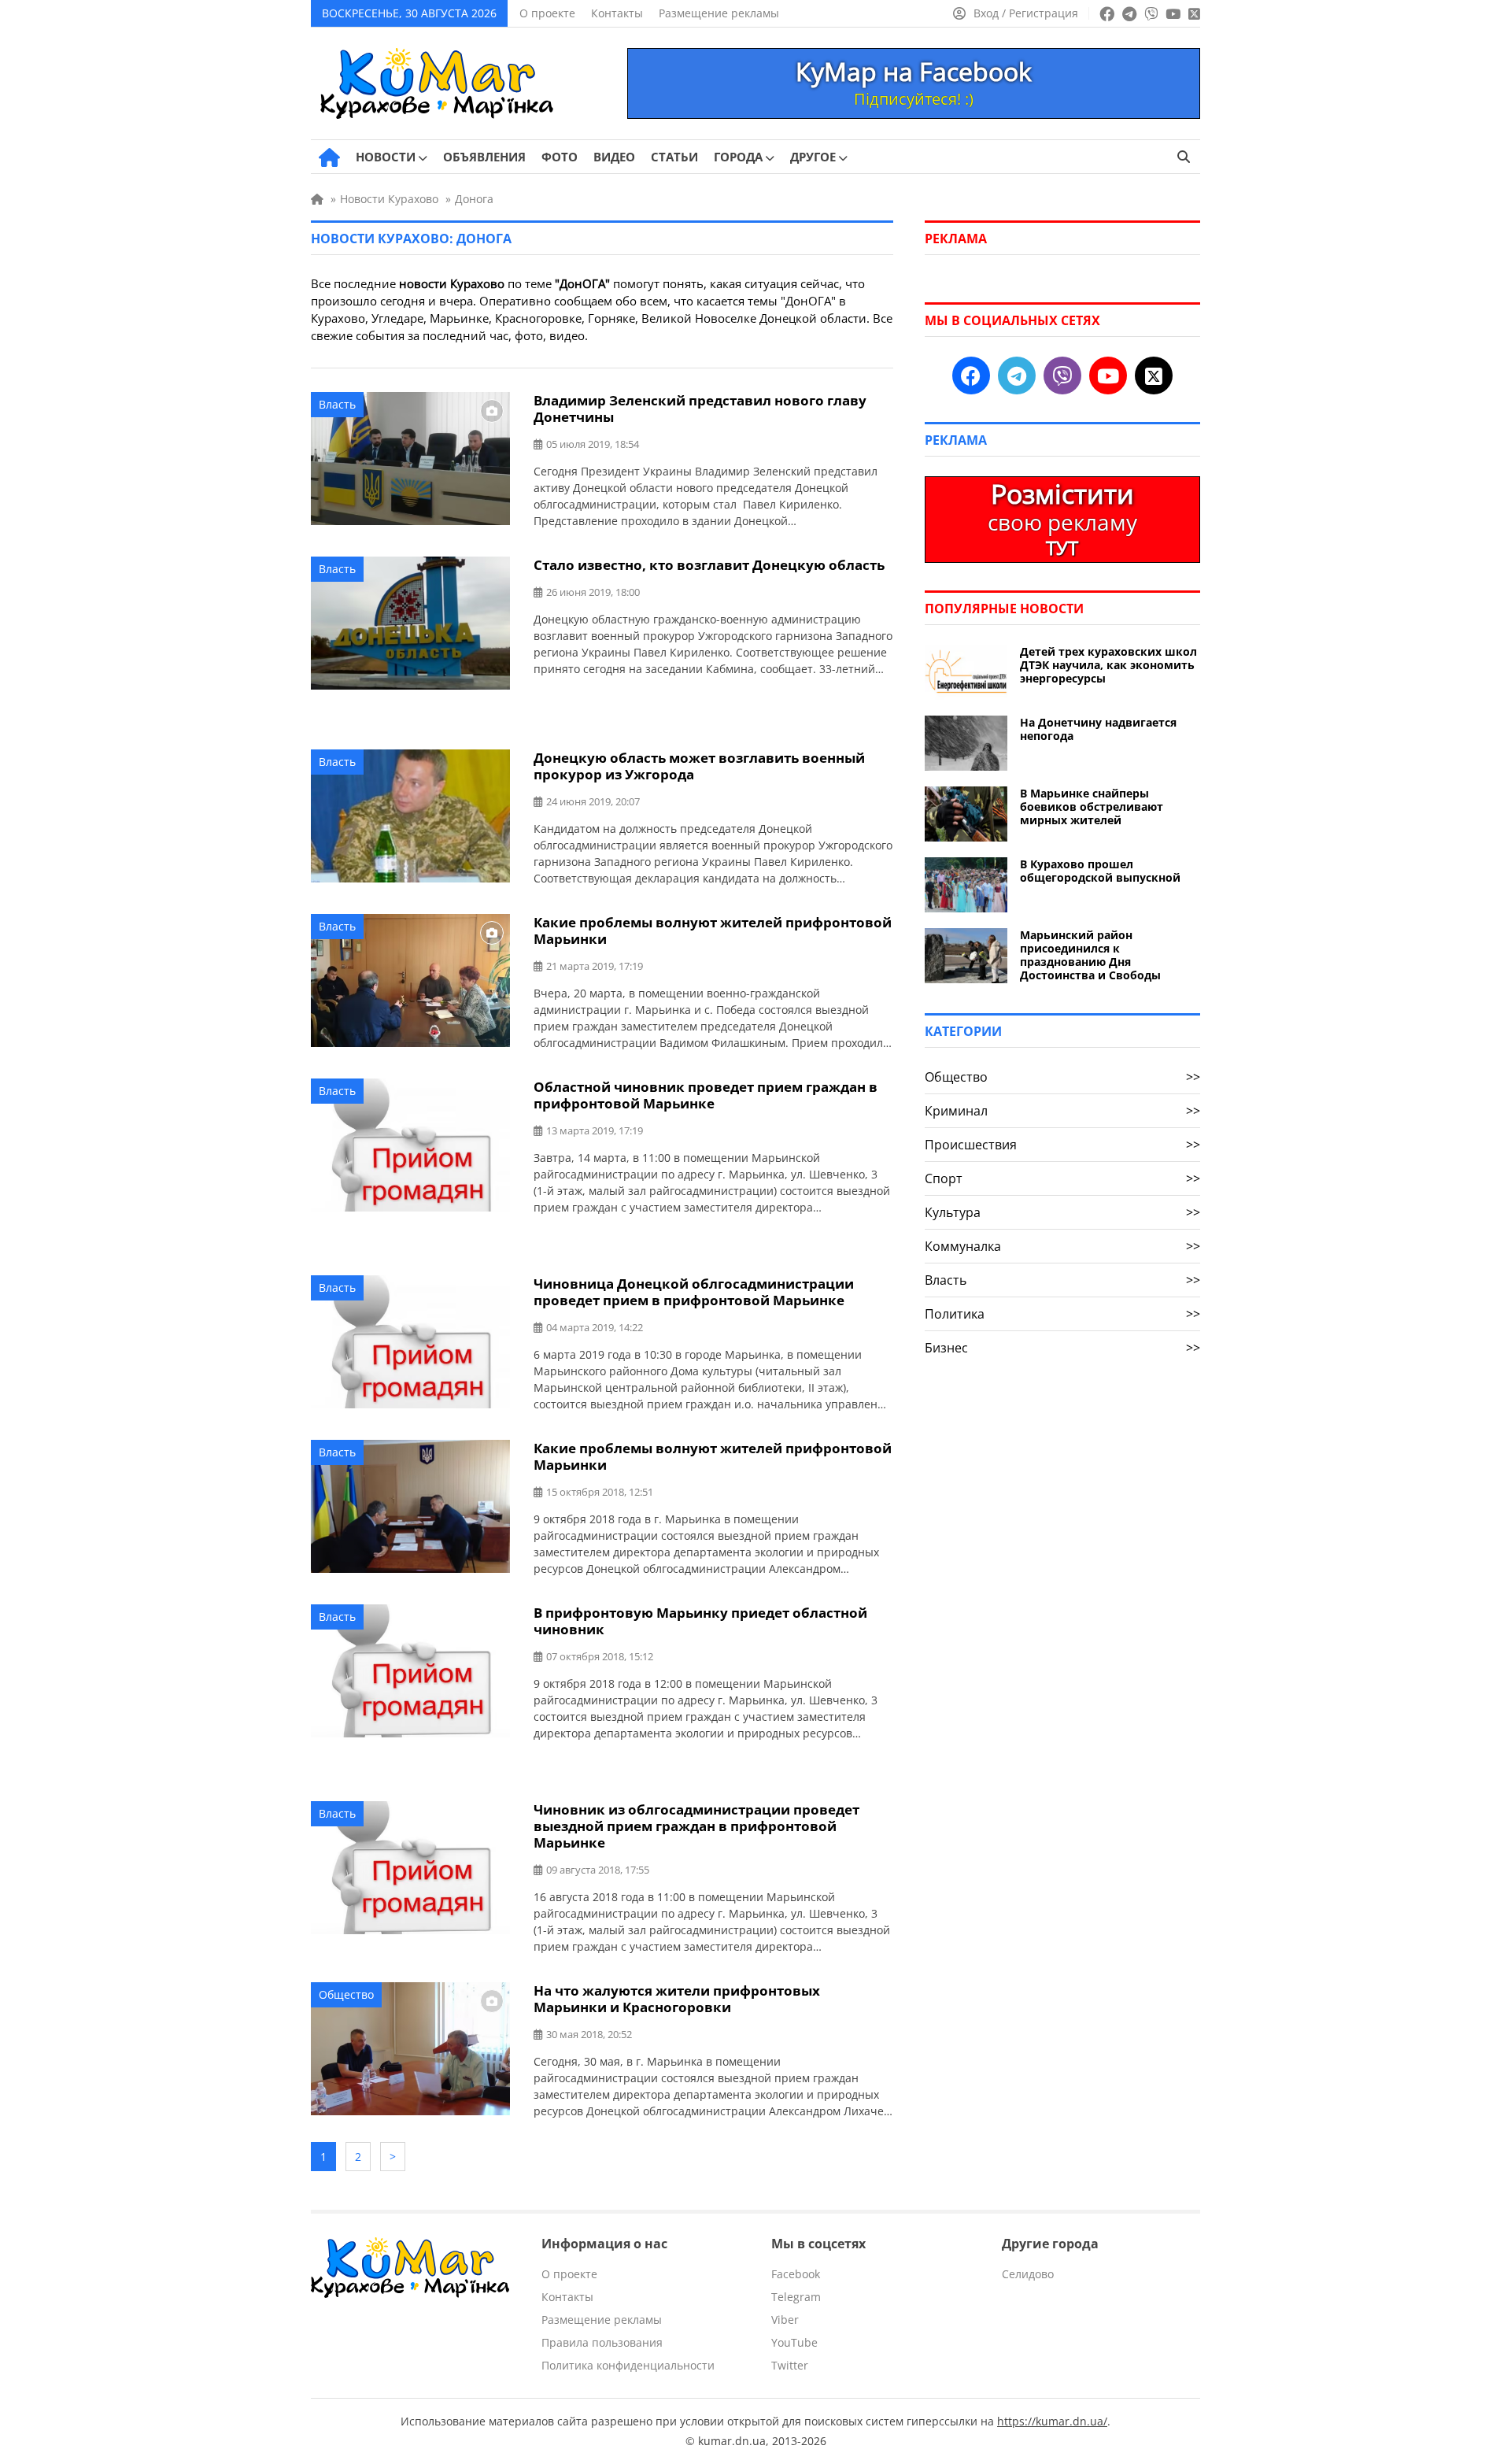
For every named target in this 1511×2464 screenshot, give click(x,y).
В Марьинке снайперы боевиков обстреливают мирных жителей (1092, 807)
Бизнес (1062, 1348)
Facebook (796, 2274)
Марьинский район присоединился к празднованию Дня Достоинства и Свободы (1090, 955)
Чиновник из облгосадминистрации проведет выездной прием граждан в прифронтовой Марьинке (696, 1826)
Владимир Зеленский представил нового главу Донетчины (700, 409)
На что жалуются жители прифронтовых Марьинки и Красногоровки (677, 1999)
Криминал (1062, 1111)
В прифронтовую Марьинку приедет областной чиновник (700, 1621)
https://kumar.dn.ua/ (1052, 2421)
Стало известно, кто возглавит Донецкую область (709, 565)
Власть (337, 404)
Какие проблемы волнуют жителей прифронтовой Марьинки (713, 930)
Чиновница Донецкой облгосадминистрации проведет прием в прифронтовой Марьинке (694, 1292)
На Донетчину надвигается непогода (1098, 729)
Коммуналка (1062, 1246)
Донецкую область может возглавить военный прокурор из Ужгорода (699, 766)
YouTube (794, 2342)
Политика (1062, 1314)
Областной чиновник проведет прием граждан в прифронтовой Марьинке (706, 1095)
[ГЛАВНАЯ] (329, 157)
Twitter (790, 2365)
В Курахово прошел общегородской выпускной (1100, 871)
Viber (785, 2320)
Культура (1062, 1212)
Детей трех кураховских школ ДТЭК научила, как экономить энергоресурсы (1108, 665)
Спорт (1062, 1178)
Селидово (1028, 2274)
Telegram (796, 2297)
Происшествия (1062, 1145)
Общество (346, 1994)
